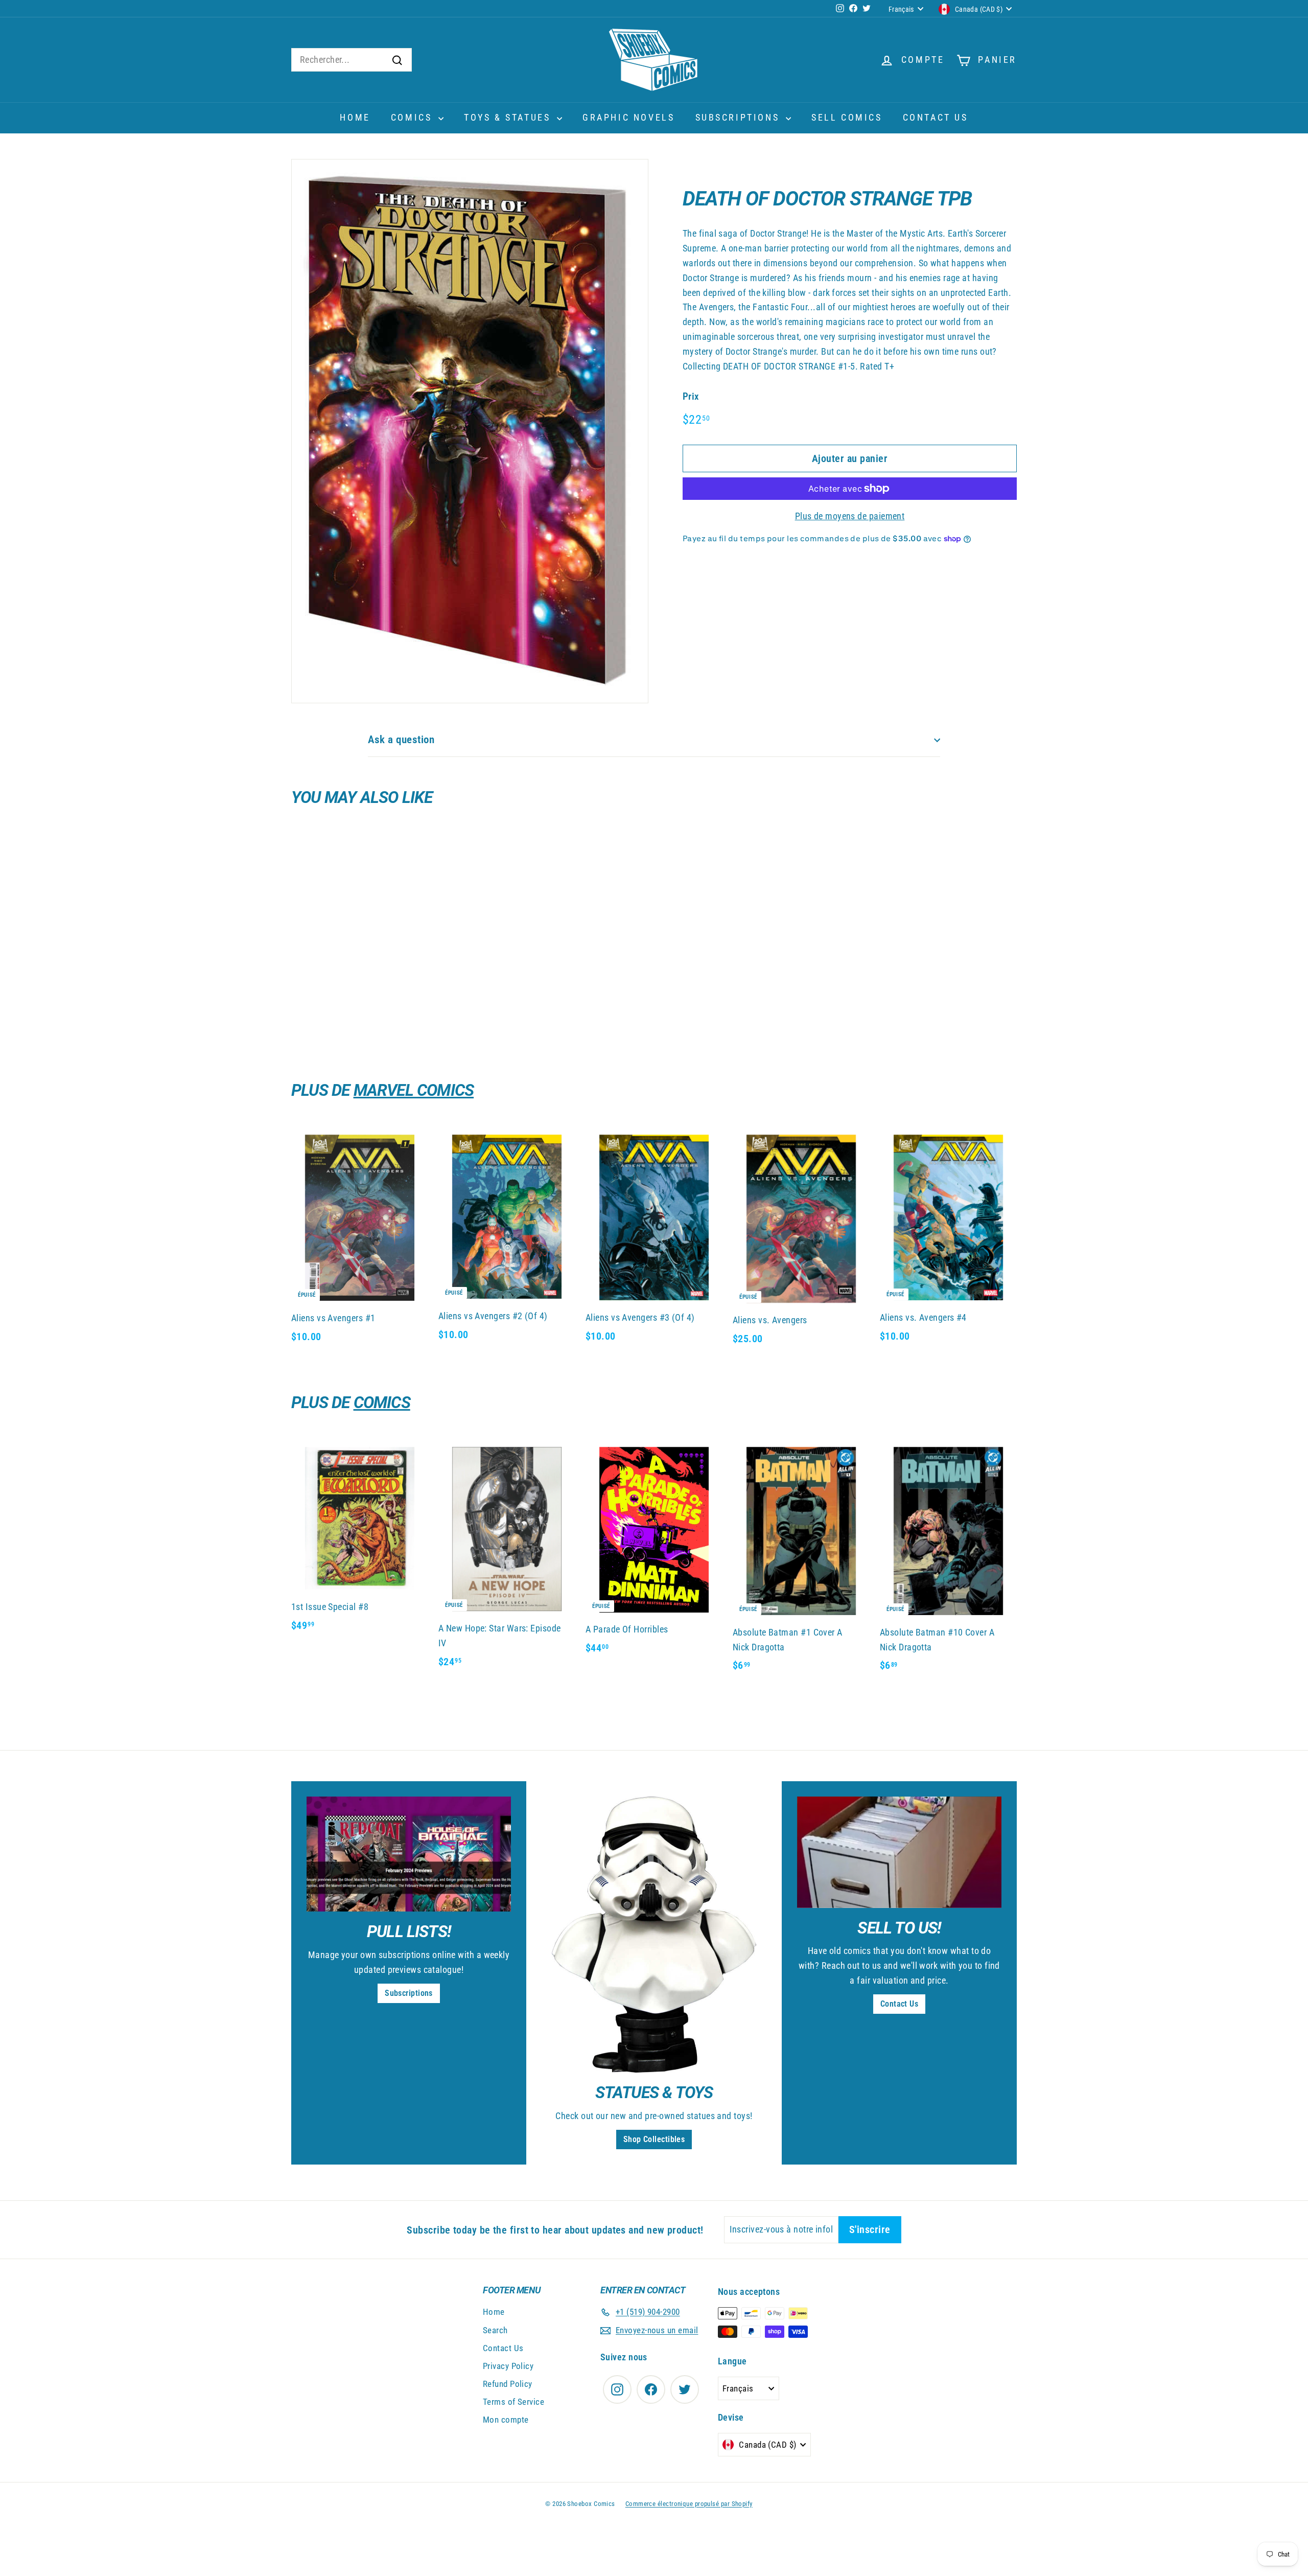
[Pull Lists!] (409, 1854)
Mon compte (506, 2420)
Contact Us (936, 117)
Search (495, 2330)
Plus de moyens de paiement (850, 516)
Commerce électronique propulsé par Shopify (689, 2504)
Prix (691, 396)
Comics (413, 117)
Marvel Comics (414, 1090)
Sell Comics (847, 117)
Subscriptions (739, 117)
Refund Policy (508, 2384)
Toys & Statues (509, 117)
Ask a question (401, 740)
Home (355, 117)
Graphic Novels (628, 117)
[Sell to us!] (899, 1852)
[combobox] (352, 60)
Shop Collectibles (654, 2139)
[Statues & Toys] (654, 1935)
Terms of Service (513, 2402)
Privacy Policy (508, 2366)
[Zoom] (470, 431)
